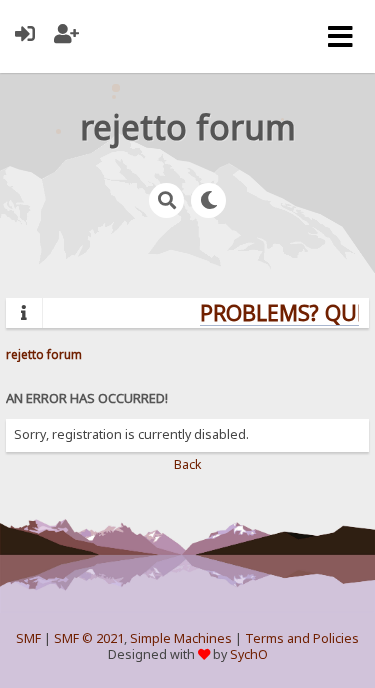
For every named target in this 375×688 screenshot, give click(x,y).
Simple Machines (181, 638)
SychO (249, 654)
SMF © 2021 (89, 638)
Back (188, 464)
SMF (28, 638)
